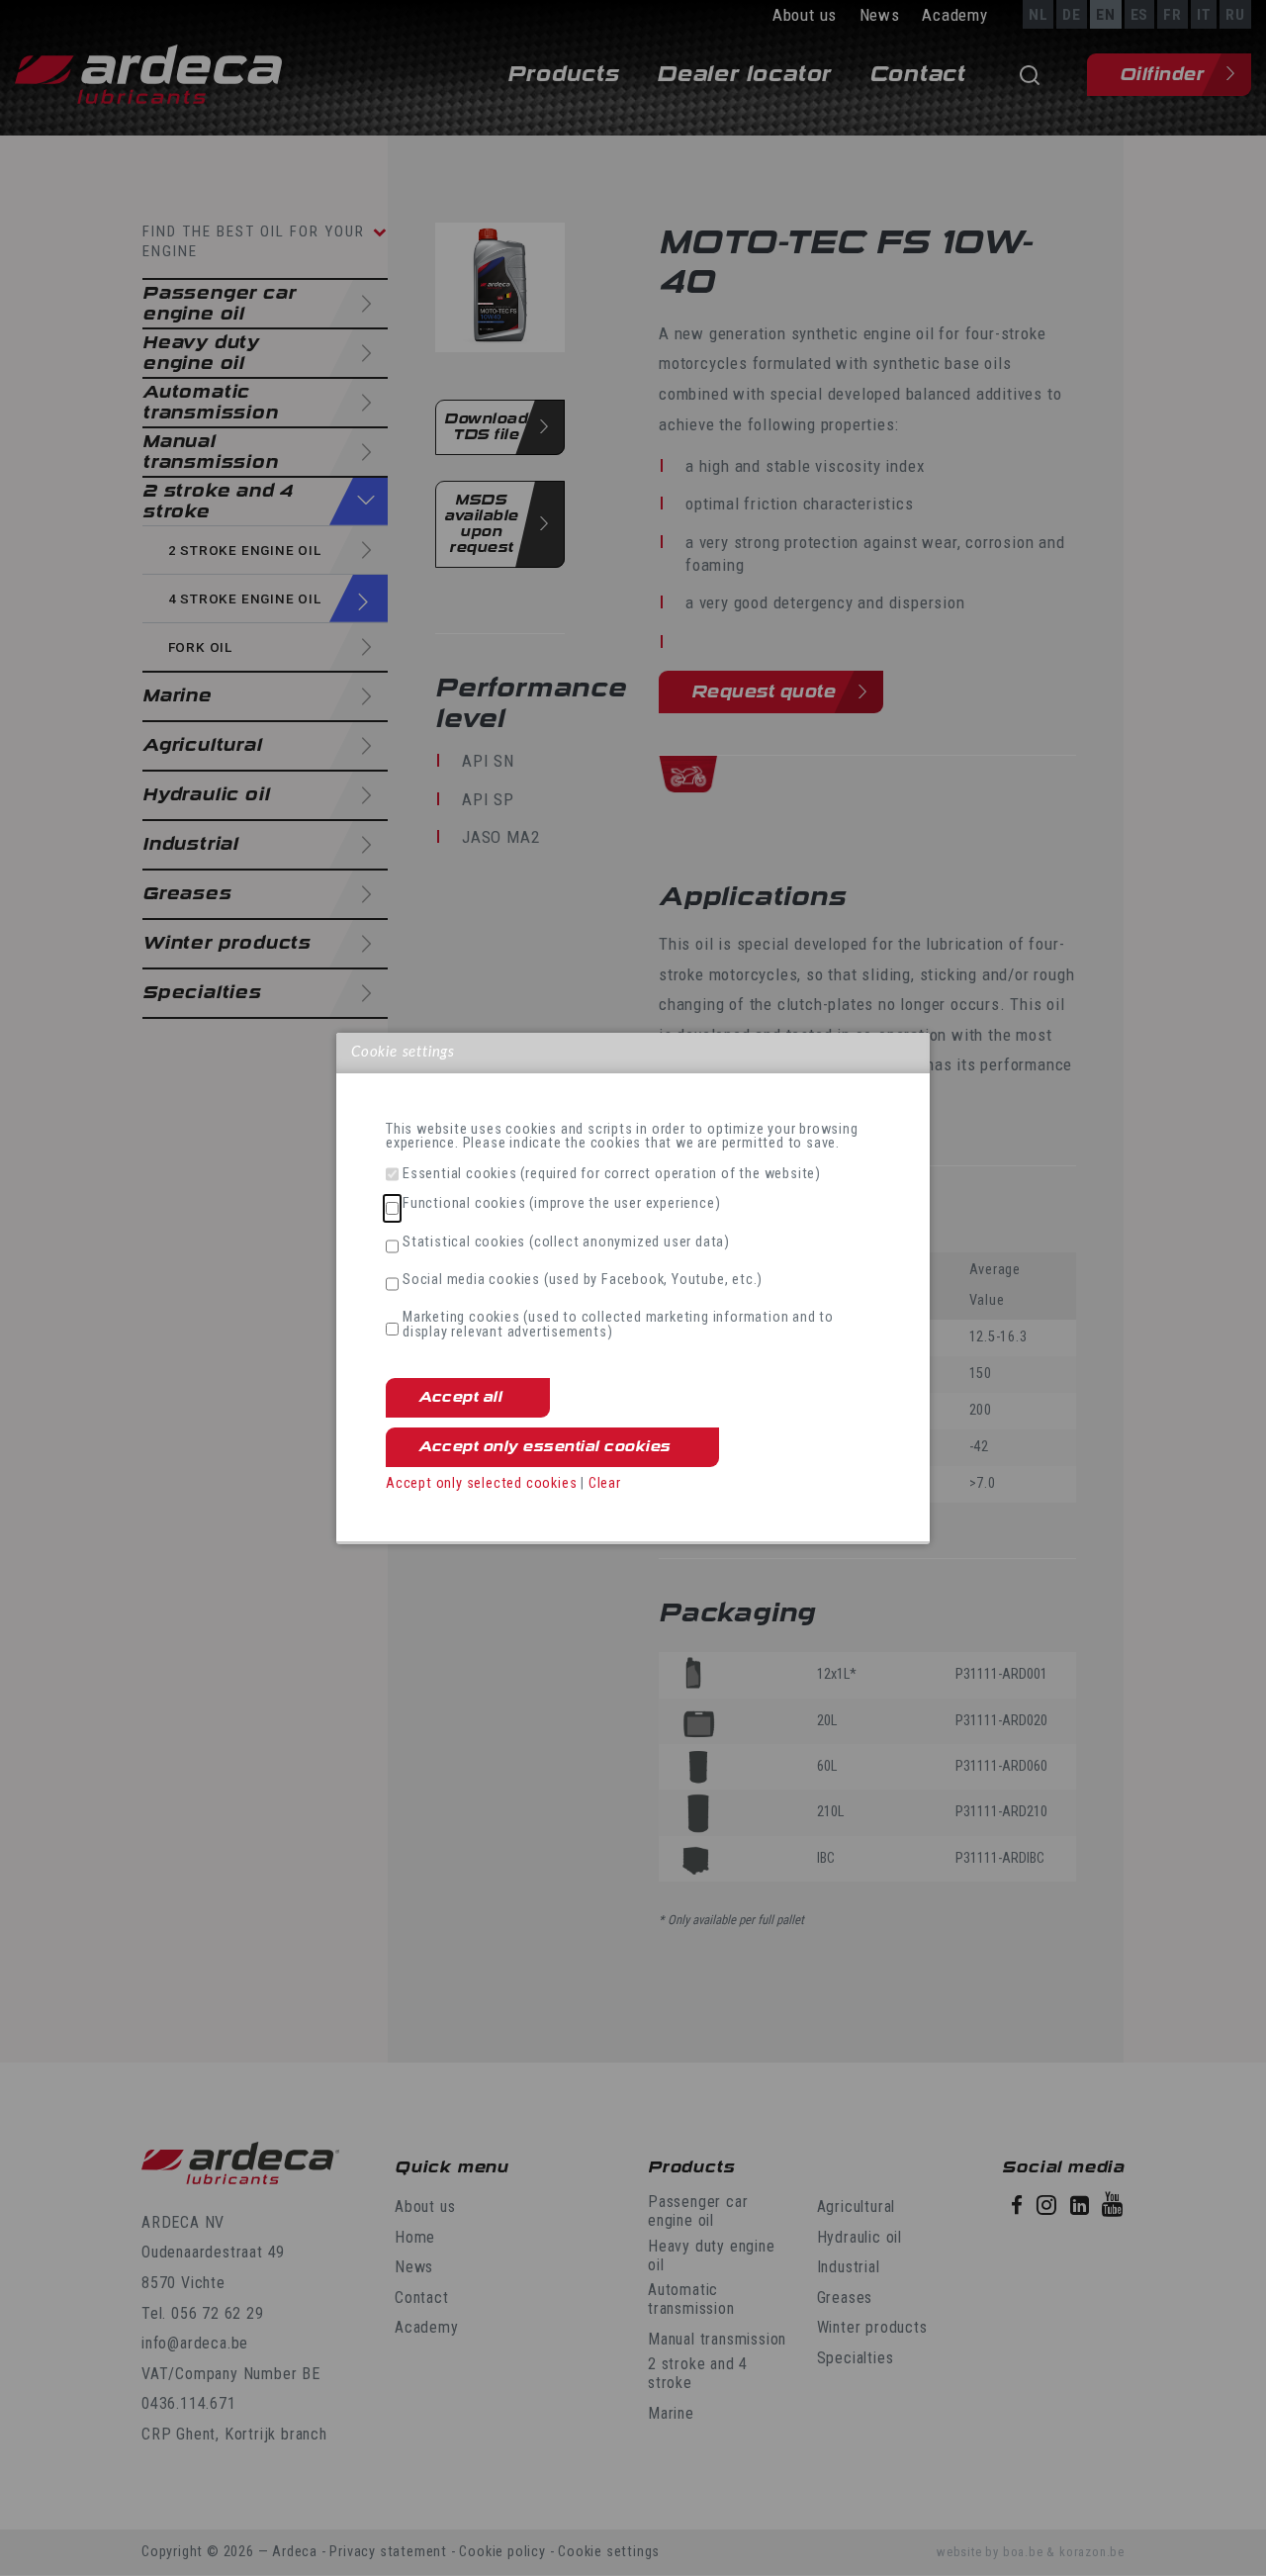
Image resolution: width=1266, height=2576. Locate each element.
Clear (605, 1483)
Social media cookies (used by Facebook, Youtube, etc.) (583, 1280)
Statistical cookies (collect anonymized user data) (566, 1242)
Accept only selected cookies (481, 1483)
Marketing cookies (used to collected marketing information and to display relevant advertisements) (618, 1325)
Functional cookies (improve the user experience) (561, 1204)
